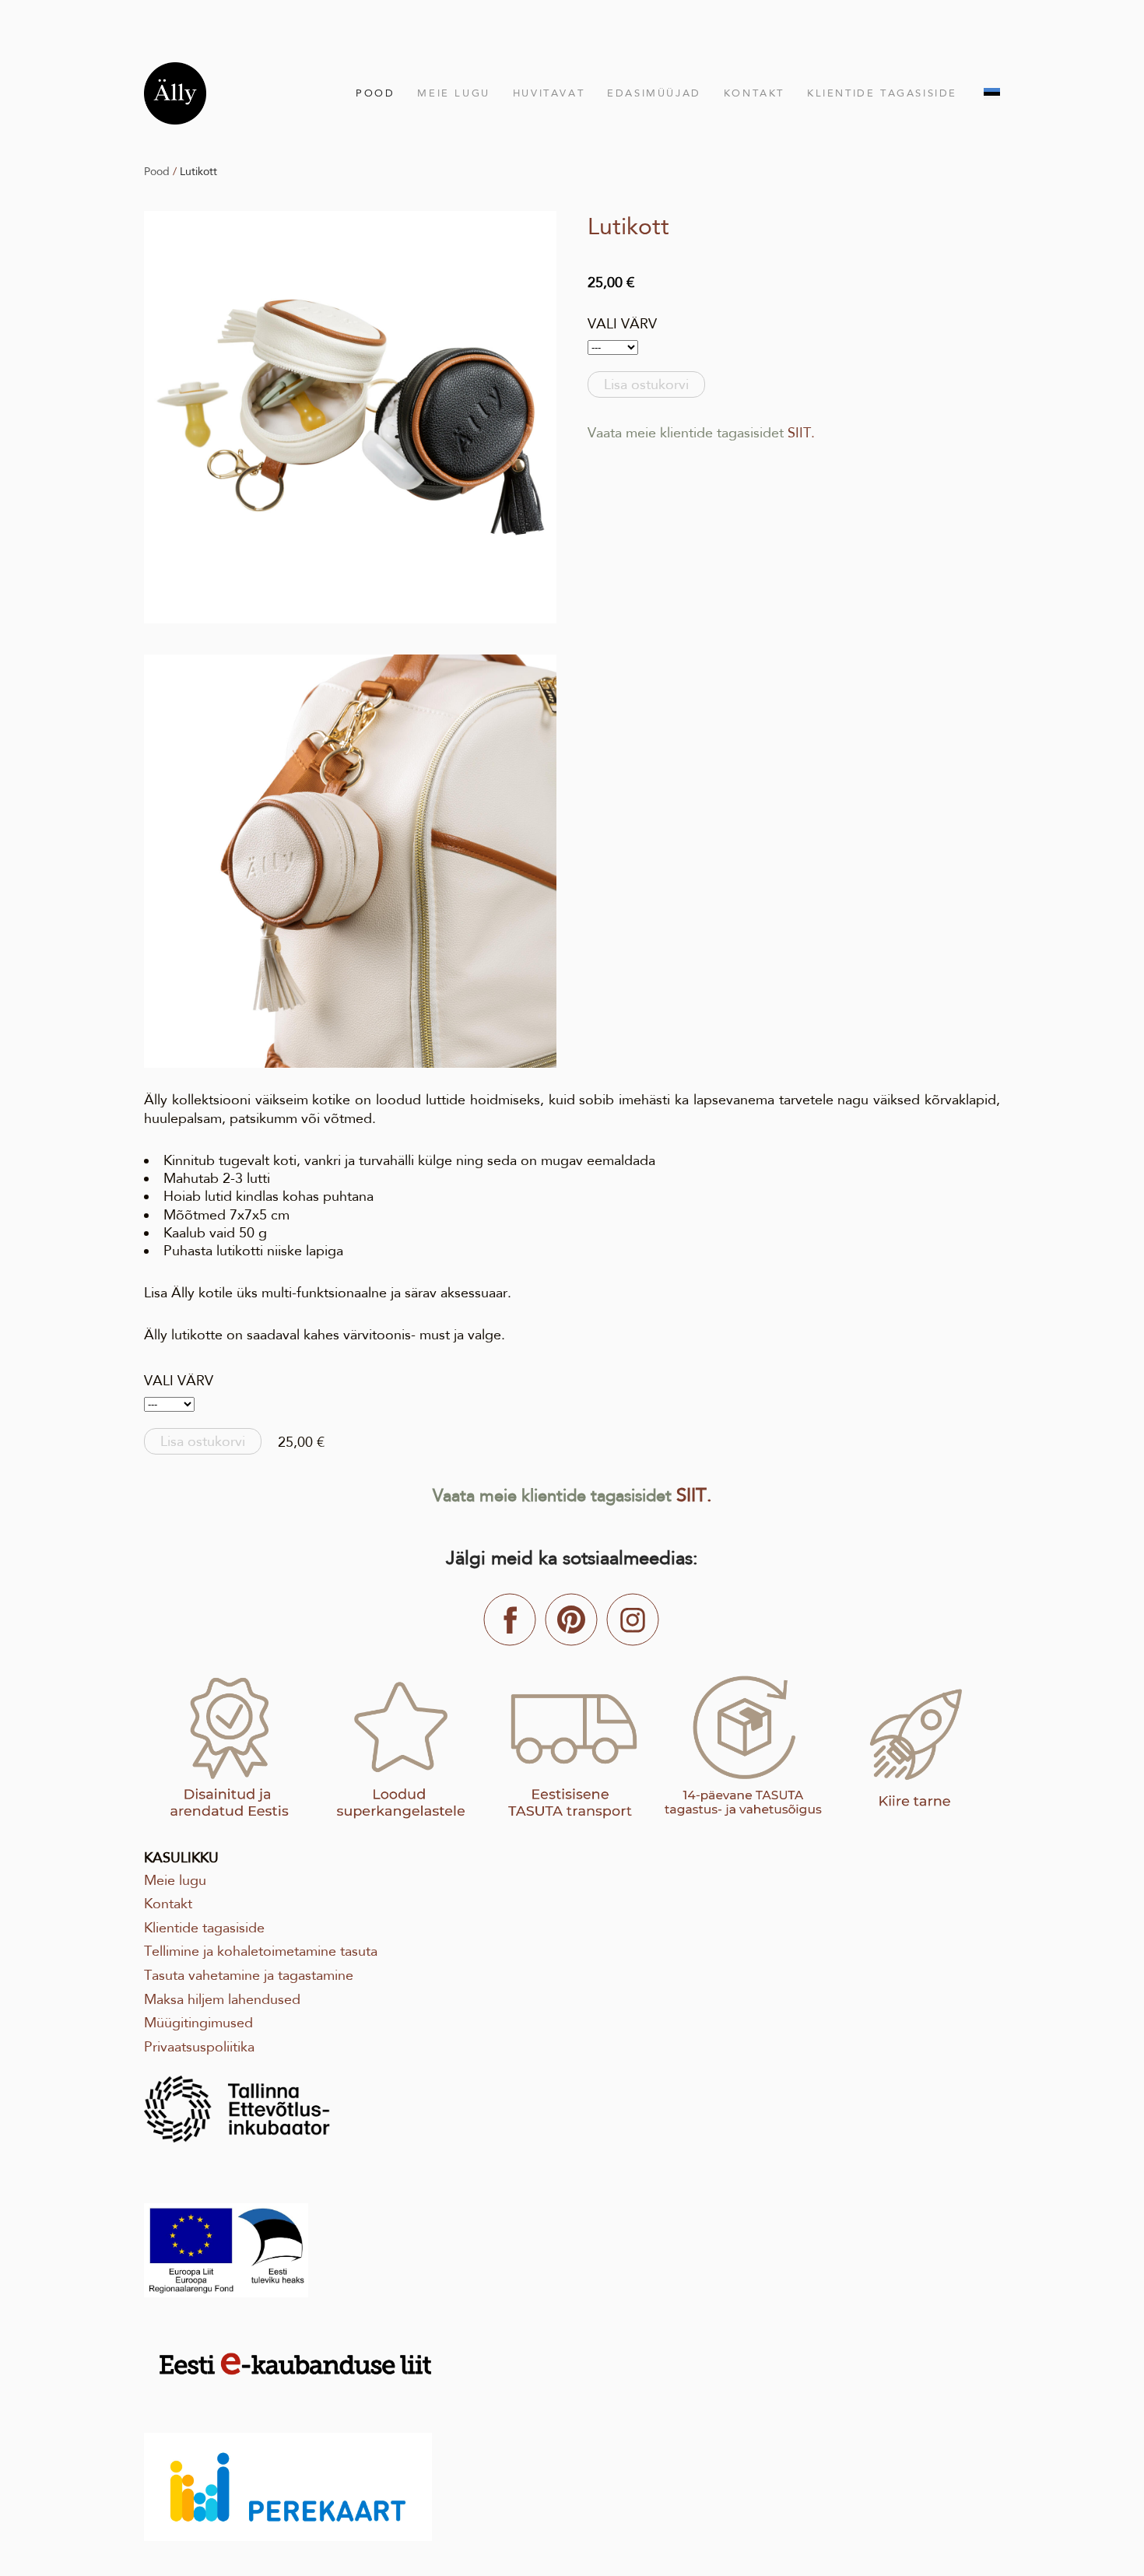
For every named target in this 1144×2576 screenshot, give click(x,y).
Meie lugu (453, 93)
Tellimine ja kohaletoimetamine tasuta (261, 1951)
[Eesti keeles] (992, 94)
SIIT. (801, 433)
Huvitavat (549, 93)
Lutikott (198, 171)
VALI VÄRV (622, 324)
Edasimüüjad (654, 93)
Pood (375, 93)
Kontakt (754, 93)
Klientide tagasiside (882, 93)
